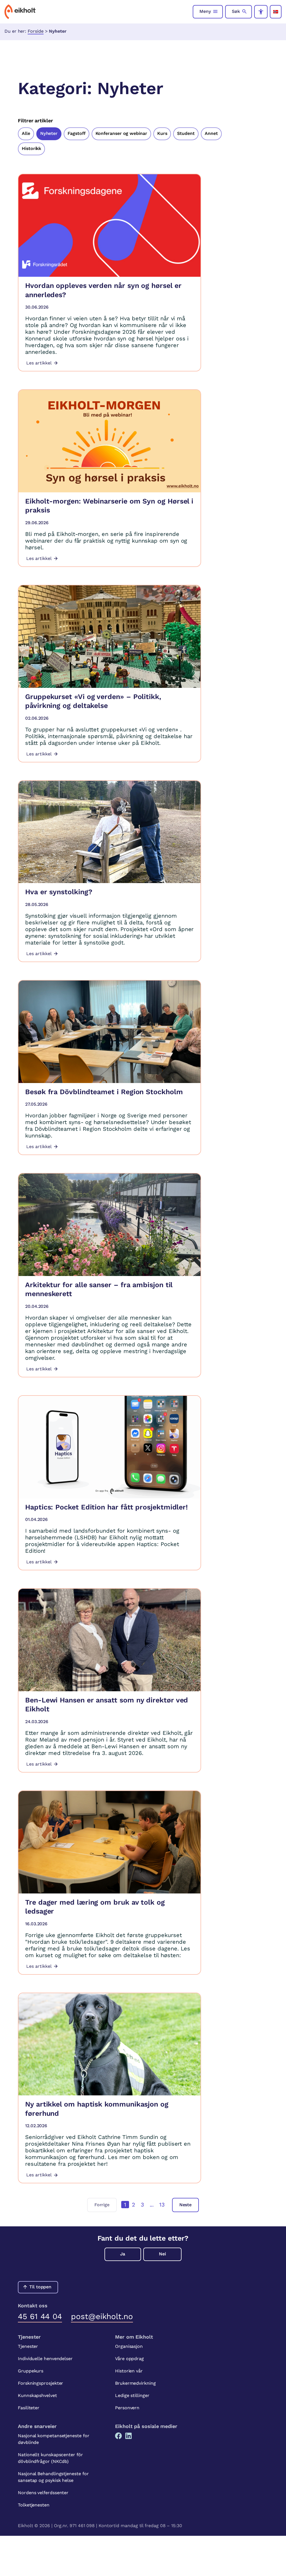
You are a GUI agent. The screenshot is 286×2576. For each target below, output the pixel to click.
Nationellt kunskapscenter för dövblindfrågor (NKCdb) (50, 2458)
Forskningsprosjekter (40, 2383)
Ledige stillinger (132, 2395)
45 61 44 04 (40, 2316)
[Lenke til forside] (20, 12)
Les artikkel (39, 363)
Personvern (127, 2408)
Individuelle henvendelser (45, 2359)
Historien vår (129, 2371)
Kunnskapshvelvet (37, 2395)
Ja (123, 2254)
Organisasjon (129, 2346)
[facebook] (118, 2436)
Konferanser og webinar (121, 133)
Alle (26, 133)
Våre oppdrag (129, 2359)
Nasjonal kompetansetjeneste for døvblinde (54, 2439)
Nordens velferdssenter (43, 2493)
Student (186, 133)
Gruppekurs (31, 2371)
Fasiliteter (29, 2408)
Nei (162, 2254)
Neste (186, 2205)
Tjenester (28, 2346)
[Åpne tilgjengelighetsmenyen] (261, 12)
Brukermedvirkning (135, 2383)
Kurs (162, 133)
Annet (211, 133)
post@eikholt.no (102, 2316)
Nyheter (49, 133)
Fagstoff (76, 133)
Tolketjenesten (34, 2505)
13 (162, 2205)
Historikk (31, 148)
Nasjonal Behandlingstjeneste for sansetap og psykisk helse (53, 2477)
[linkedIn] (128, 2436)
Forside (35, 31)
